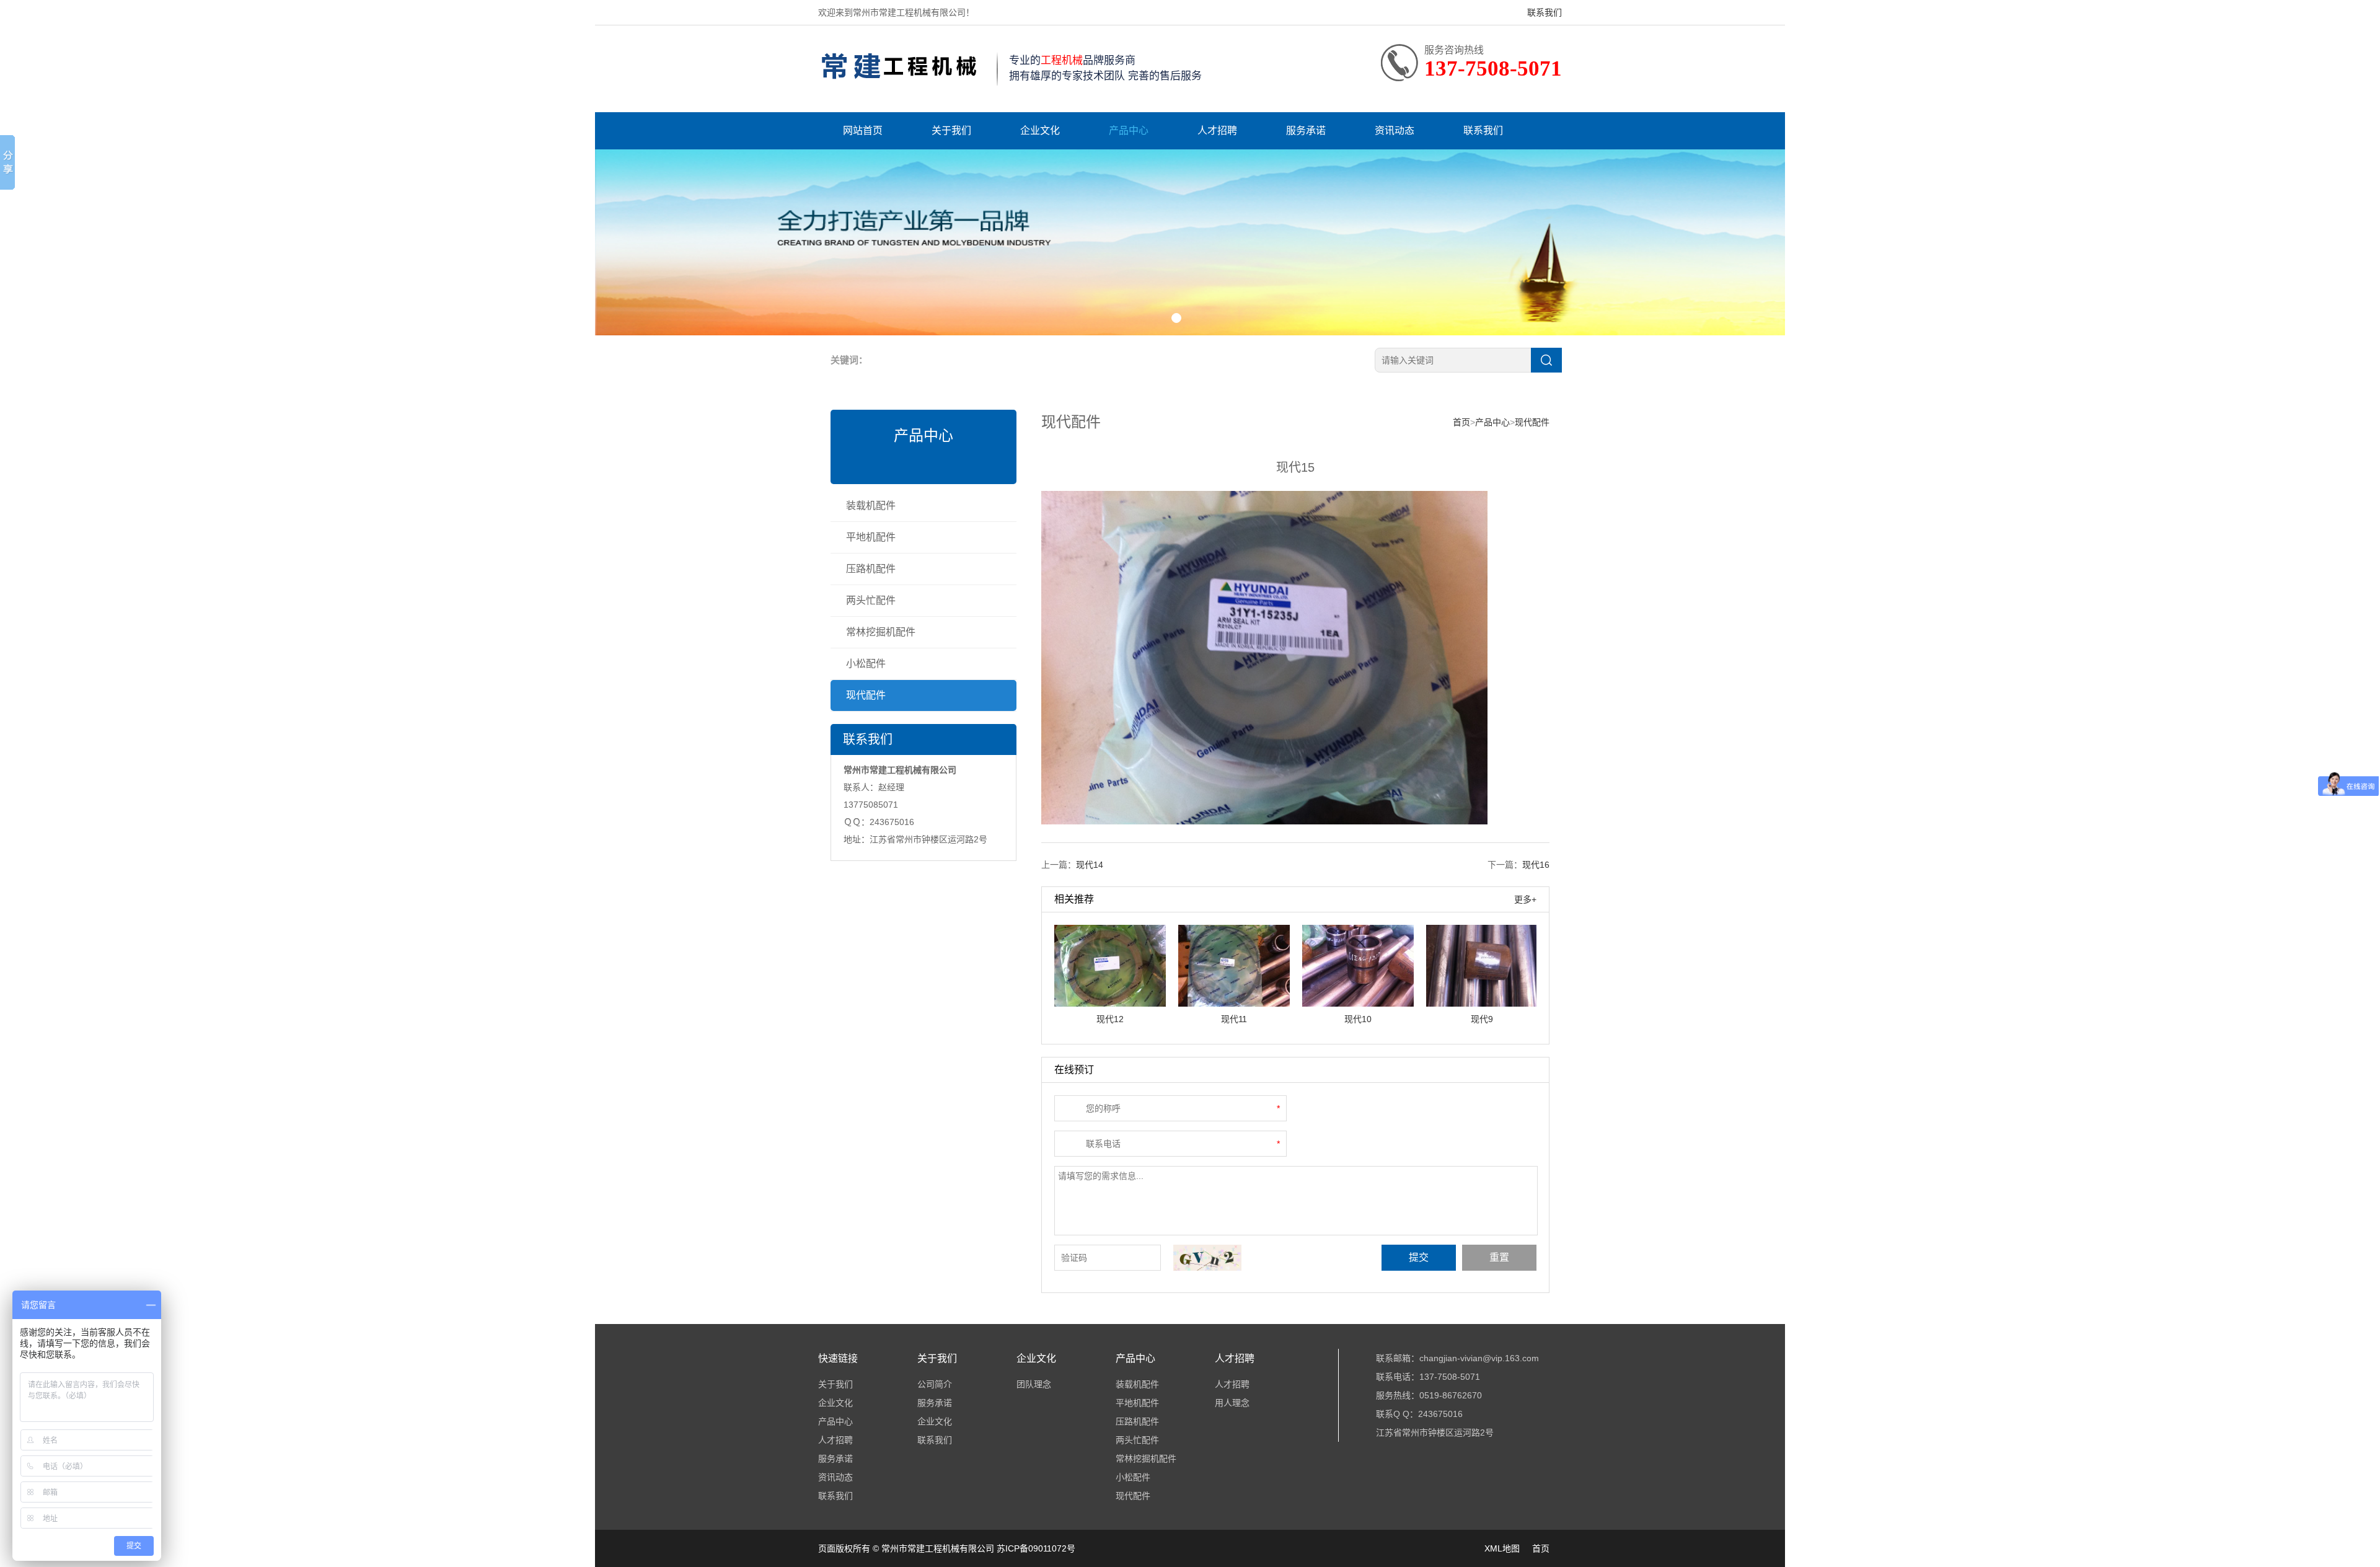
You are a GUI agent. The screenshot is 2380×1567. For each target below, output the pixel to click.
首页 (1461, 422)
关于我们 (951, 130)
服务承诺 (1306, 130)
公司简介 (935, 1384)
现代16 (1536, 865)
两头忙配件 (871, 600)
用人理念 (1232, 1403)
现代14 (1090, 865)
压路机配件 (871, 569)
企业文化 (1040, 130)
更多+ (1525, 899)
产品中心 (1129, 130)
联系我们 (1545, 12)
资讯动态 (1395, 130)
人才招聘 (1217, 130)
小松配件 (866, 664)
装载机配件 (871, 505)
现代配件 (866, 695)
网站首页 (863, 130)
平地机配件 (871, 537)
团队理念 (1034, 1384)
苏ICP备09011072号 (1036, 1548)
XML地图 (1502, 1548)
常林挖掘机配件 (881, 632)
